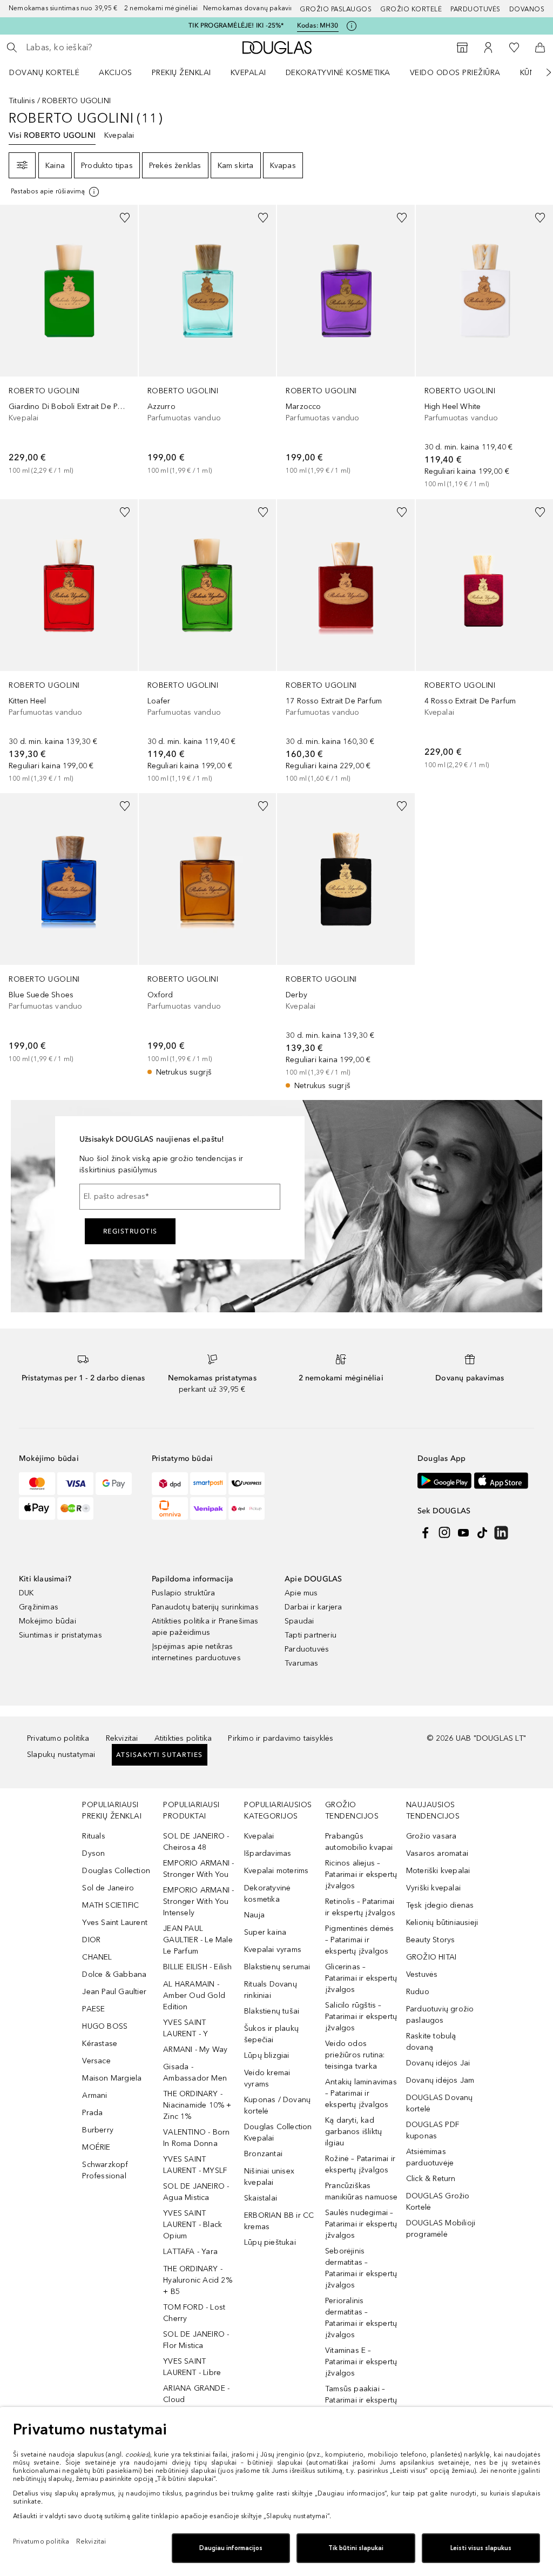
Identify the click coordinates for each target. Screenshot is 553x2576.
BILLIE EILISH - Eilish (197, 1967)
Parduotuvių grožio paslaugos (440, 2015)
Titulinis (22, 101)
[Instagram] (444, 1533)
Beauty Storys (431, 1940)
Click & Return (431, 2179)
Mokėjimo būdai (48, 1621)
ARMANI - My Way (195, 2050)
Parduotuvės (476, 9)
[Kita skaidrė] (541, 72)
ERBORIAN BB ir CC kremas (279, 2221)
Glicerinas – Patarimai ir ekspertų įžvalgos (361, 1978)
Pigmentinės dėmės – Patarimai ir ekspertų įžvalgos (359, 1940)
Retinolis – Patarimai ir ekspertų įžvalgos (360, 1907)
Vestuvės (422, 1974)
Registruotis (130, 1231)
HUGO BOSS (105, 2026)
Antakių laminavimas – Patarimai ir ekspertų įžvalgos (361, 2093)
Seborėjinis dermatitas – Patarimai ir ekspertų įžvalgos (361, 2268)
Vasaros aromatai (437, 1853)
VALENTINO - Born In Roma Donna (196, 2138)
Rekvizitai (122, 1738)
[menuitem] (51, 72)
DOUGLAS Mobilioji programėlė (441, 2229)
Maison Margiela (112, 2078)
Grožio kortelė (411, 9)
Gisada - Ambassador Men (195, 2072)
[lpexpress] (247, 1484)
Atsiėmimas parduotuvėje (430, 2157)
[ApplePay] (37, 1508)
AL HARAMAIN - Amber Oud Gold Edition (194, 1995)
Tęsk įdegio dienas (440, 1905)
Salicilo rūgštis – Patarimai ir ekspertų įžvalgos (361, 2017)
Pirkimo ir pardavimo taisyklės (281, 1738)
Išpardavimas (268, 1853)
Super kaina (265, 1932)
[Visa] (75, 1484)
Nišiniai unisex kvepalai (269, 2177)
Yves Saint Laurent (115, 1923)
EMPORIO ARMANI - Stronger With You (198, 1869)
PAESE (93, 2009)
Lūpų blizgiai (267, 2055)
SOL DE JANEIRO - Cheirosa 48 (196, 1842)
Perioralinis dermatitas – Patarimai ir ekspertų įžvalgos (361, 2318)
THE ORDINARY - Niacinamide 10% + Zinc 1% (197, 2105)
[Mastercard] (37, 1484)
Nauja (254, 1915)
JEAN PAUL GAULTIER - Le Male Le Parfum (198, 1940)
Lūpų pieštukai (270, 2242)
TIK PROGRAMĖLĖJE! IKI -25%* (236, 25)
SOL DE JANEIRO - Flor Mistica (196, 2340)
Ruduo (418, 1992)
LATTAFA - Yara (190, 2252)
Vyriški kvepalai (433, 1888)
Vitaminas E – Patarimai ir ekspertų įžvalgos (361, 2362)
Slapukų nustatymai (61, 1755)
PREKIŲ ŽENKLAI (181, 73)
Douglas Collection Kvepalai (278, 2132)
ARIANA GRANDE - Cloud (196, 2394)
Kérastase (100, 2044)
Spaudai (299, 1621)
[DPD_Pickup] (247, 1508)
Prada (92, 2113)
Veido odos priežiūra (455, 73)
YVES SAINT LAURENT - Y (186, 2028)
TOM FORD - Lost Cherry (194, 2313)
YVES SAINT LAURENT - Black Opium (193, 2225)
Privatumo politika (58, 1738)
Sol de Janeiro (108, 1888)
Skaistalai (261, 2198)
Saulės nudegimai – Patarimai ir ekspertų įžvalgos (361, 2224)
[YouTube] (463, 1533)
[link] (69, 340)
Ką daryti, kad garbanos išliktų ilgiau (353, 2132)
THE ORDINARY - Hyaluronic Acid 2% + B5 (198, 2280)
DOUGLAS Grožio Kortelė (438, 2202)
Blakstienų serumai (277, 1967)
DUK (26, 1593)
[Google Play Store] (444, 1481)
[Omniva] (170, 1508)
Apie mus (301, 1593)
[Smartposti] (208, 1484)
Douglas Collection (116, 1871)
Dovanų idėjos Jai (438, 2063)
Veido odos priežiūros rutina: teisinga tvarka (355, 2055)
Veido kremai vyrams (267, 2078)
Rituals (93, 1836)
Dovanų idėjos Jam (440, 2080)
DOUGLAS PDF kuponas (433, 2130)
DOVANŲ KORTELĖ (44, 73)
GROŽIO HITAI (431, 1957)
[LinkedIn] (501, 1533)
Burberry (98, 2130)
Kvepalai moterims (276, 1871)
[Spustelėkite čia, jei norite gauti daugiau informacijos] (352, 26)
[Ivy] (75, 1508)
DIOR (91, 1940)
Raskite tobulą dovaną (431, 2042)
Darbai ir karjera (313, 1607)
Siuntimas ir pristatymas (60, 1635)
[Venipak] (208, 1508)
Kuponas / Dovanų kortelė (277, 2105)
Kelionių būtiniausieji (442, 1923)
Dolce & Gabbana (114, 1974)
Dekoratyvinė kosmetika (338, 73)
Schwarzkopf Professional (105, 2170)
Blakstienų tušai (272, 2011)
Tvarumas (302, 1663)
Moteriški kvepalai (438, 1871)
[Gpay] (114, 1484)
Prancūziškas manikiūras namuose (362, 2191)
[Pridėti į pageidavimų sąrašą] (125, 218)
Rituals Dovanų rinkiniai (271, 1990)
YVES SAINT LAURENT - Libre (192, 2367)
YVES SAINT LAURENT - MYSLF (195, 2165)
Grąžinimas (39, 1607)
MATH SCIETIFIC (110, 1905)
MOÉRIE (96, 2147)
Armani (95, 2095)
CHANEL (97, 1957)
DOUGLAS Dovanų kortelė (440, 2103)
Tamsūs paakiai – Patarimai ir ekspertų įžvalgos (361, 2400)
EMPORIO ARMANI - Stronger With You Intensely (198, 1901)
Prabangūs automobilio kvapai (359, 1842)
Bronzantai (263, 2154)
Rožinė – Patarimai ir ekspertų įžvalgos (360, 2164)
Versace (96, 2061)
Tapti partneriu (311, 1635)
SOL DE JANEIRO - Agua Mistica (196, 2192)
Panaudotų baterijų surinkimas (205, 1607)
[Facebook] (426, 1533)
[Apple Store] (501, 1481)
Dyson (93, 1853)
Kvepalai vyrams (273, 1950)
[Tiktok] (482, 1533)
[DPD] (170, 1484)
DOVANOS (527, 9)
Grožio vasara (431, 1836)
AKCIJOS (116, 73)
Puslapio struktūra (184, 1593)
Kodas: (318, 25)
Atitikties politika (183, 1738)
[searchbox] (103, 48)
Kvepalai (248, 73)
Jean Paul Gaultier (114, 1992)
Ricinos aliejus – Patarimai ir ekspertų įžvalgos (361, 1874)
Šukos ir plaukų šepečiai (271, 2034)
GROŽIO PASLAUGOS (336, 9)
